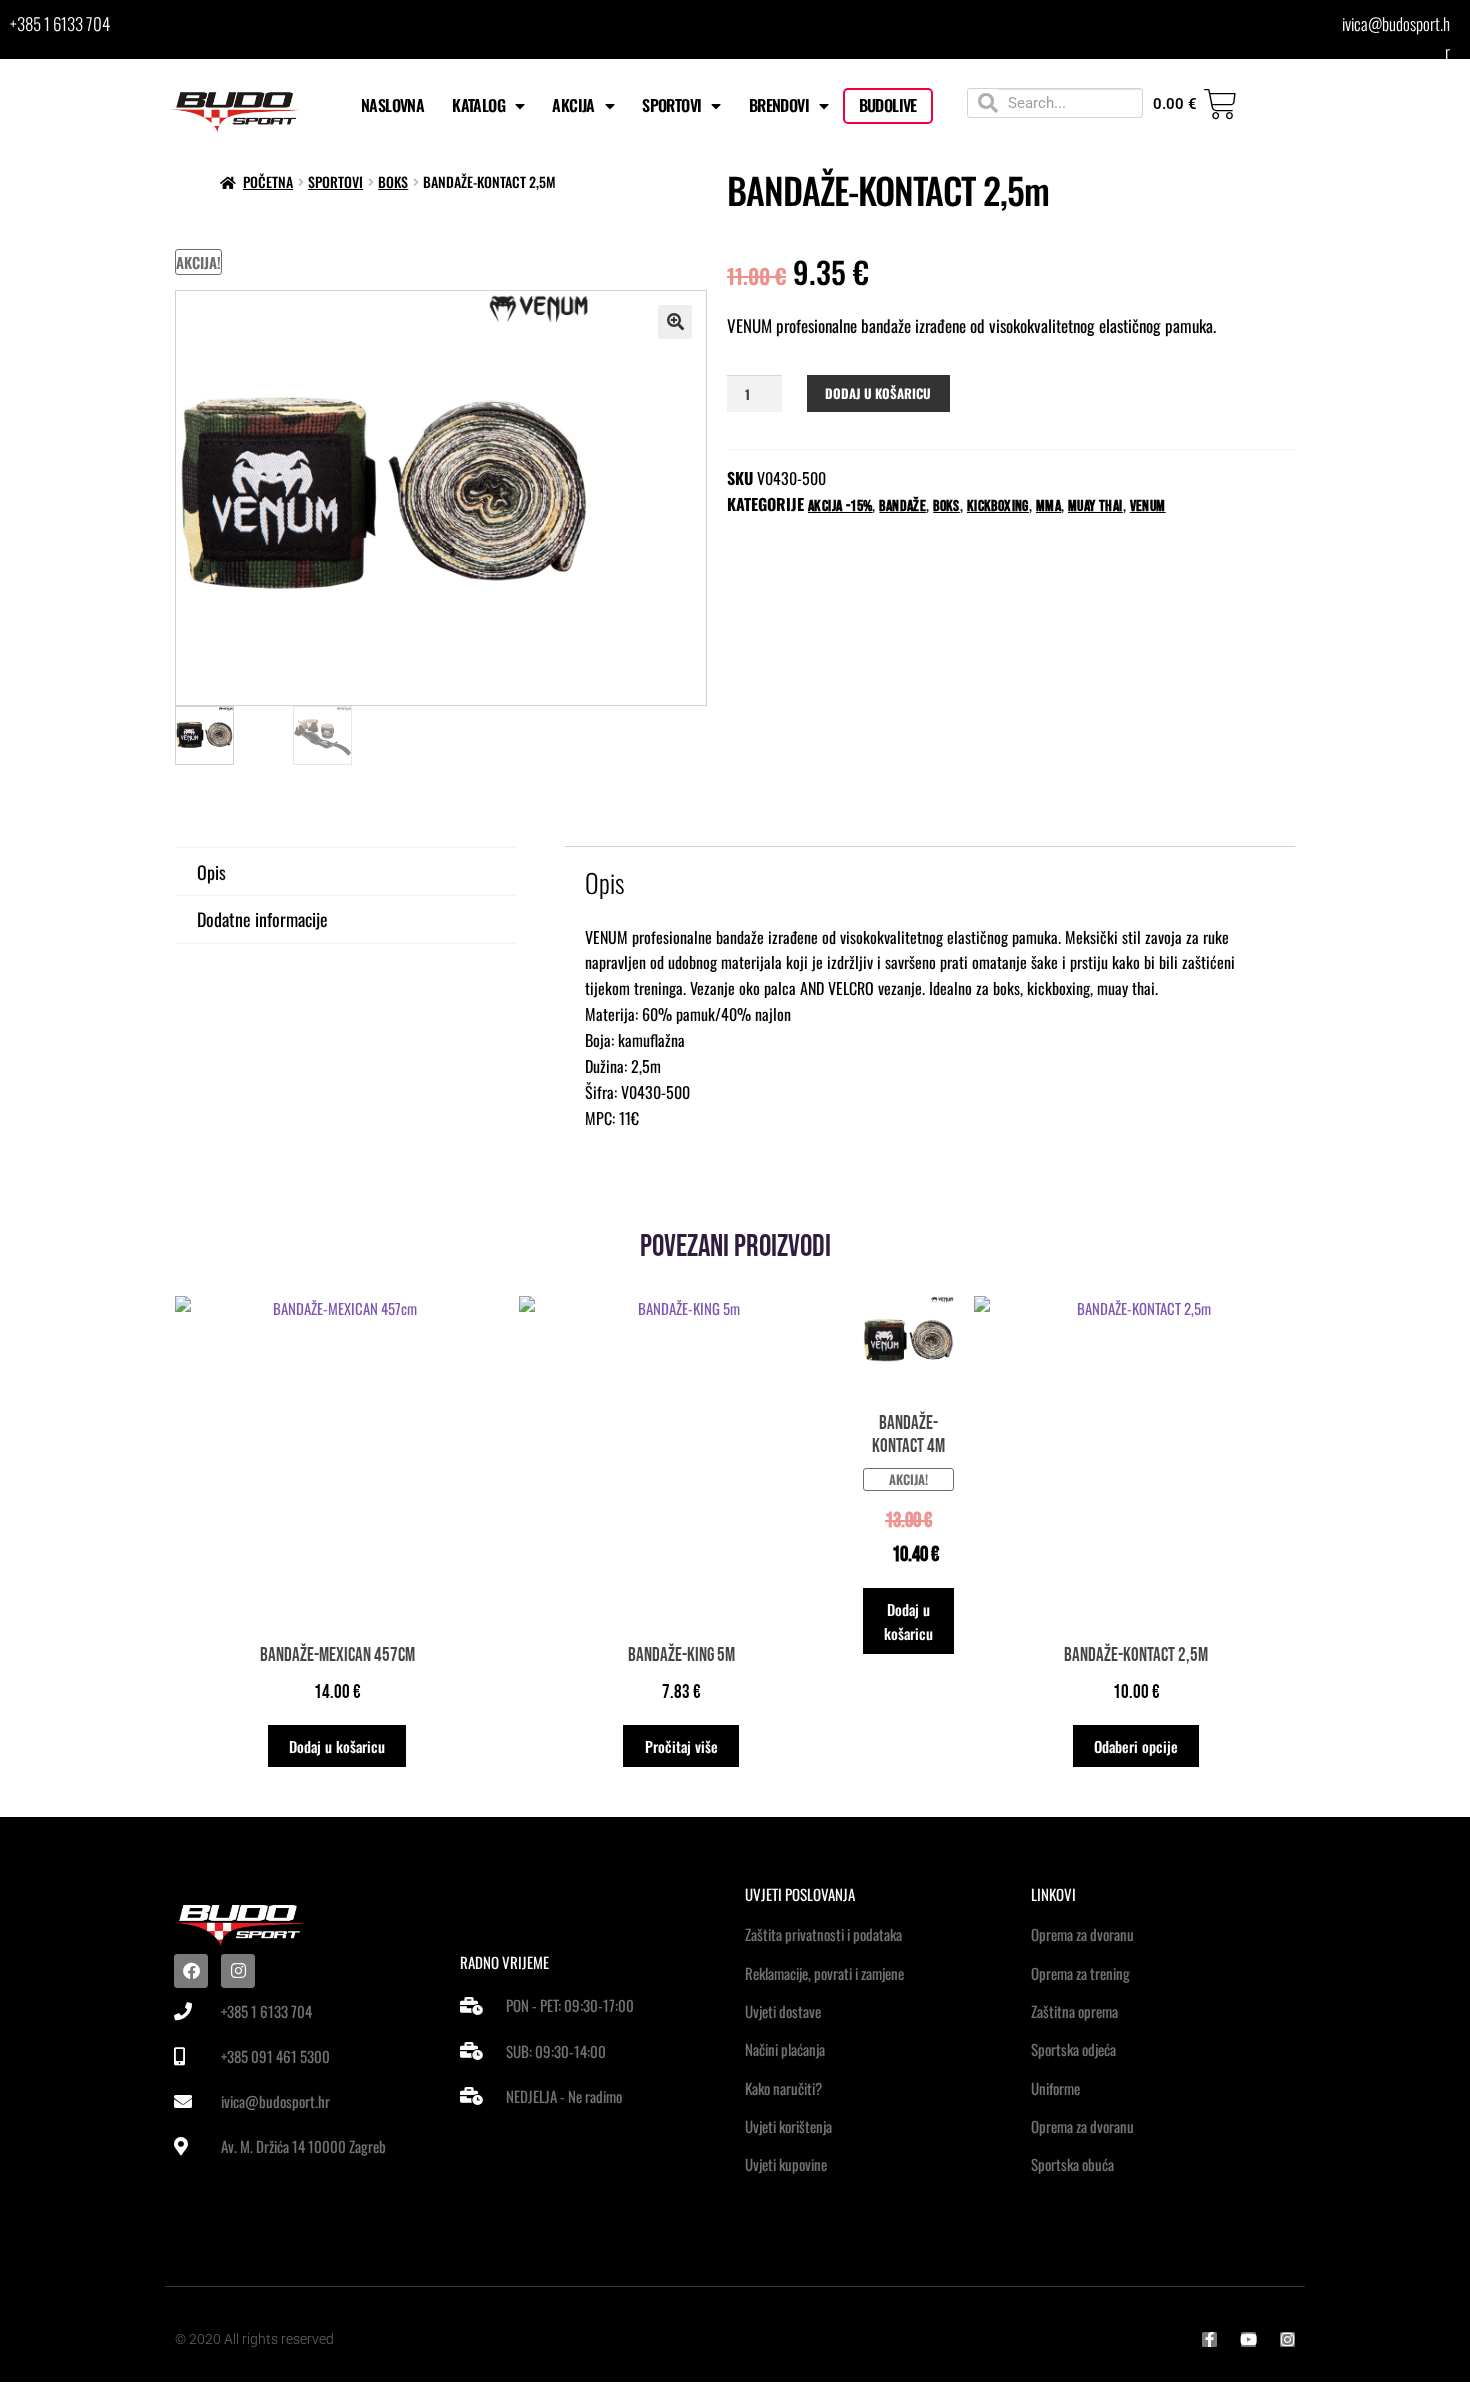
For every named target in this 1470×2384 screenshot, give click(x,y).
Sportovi (335, 181)
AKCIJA (573, 105)
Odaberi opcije (1136, 1746)
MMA (1048, 506)
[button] (675, 322)
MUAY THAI (1095, 506)
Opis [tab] (211, 872)
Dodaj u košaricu (878, 393)
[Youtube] (1248, 2339)
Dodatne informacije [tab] (262, 919)
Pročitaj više (681, 1746)
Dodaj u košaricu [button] (337, 1746)
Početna (268, 181)
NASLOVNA (392, 105)
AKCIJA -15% (840, 506)
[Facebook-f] (1209, 2339)
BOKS (393, 181)
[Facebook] (191, 1971)
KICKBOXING (998, 506)
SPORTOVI (671, 105)
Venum (1148, 506)
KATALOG (478, 105)
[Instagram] (238, 1971)
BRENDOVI (779, 105)
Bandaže (902, 506)
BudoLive (888, 105)
